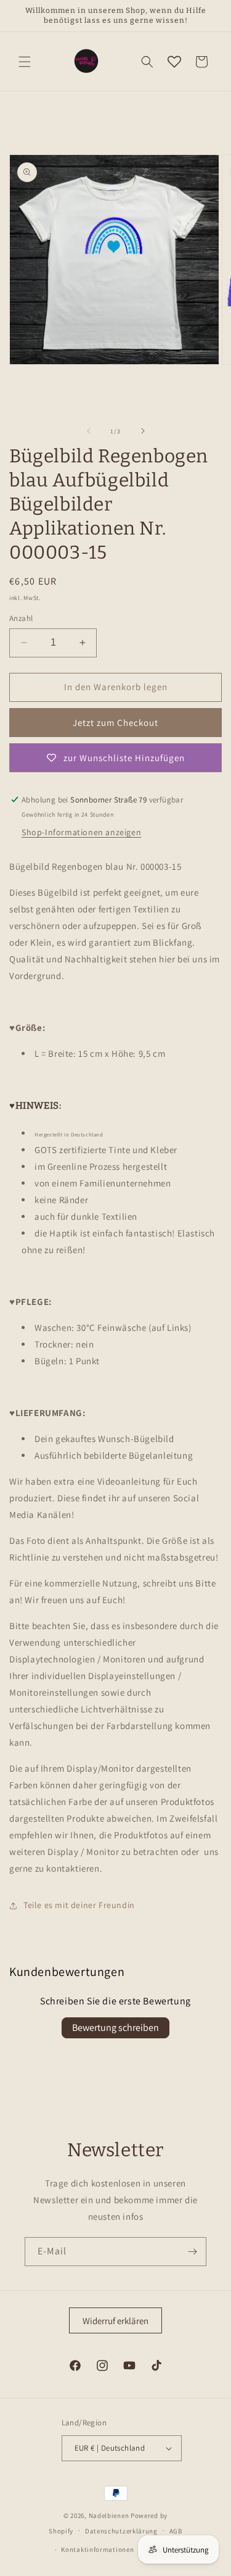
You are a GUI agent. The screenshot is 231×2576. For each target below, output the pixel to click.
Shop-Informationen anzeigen (81, 832)
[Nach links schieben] (89, 431)
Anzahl (21, 618)
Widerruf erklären (115, 2321)
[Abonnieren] (192, 2252)
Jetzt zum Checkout (115, 723)
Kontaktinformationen (97, 2549)
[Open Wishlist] (174, 62)
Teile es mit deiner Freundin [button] (79, 1905)
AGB (176, 2531)
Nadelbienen (109, 2516)
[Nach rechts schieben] (143, 431)
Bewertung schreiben (115, 2028)
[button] (25, 62)
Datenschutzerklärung (121, 2531)
